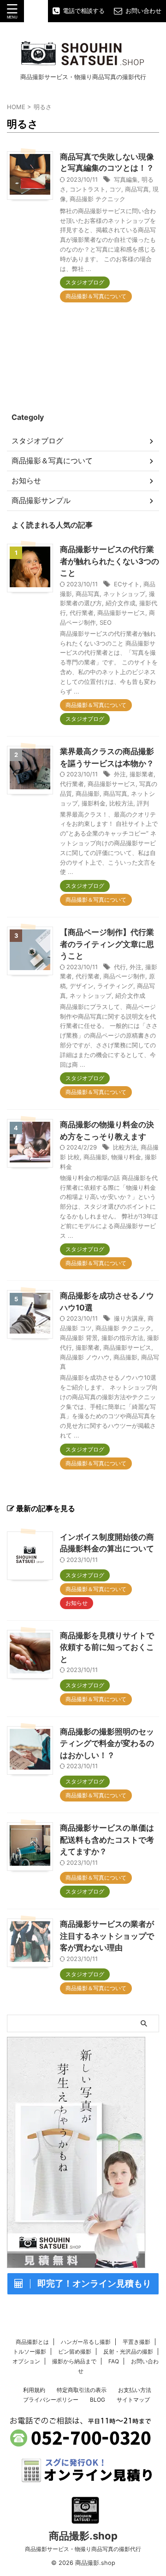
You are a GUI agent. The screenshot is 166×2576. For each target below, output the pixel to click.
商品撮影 (88, 793)
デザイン (82, 986)
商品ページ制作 (124, 976)
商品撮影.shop (83, 2536)
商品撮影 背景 (79, 1338)
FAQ (114, 2361)
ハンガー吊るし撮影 (86, 2342)
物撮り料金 (126, 1157)
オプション (26, 2361)
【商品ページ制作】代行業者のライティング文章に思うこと (107, 944)
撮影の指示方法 (122, 1338)
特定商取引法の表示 (82, 2390)
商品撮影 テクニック (98, 199)
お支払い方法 (135, 2390)
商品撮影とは (32, 2342)
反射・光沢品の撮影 (128, 2352)
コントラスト (88, 189)
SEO (106, 622)
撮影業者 (142, 774)
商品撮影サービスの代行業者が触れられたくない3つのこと (110, 561)
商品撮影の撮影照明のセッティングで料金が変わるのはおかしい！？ (107, 1743)
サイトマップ (133, 2400)
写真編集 (126, 179)
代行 (120, 967)
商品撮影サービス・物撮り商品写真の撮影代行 (83, 2549)
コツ (115, 189)
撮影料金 (94, 803)
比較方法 (121, 803)
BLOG (98, 2400)
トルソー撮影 (30, 2352)
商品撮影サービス (121, 613)
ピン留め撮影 (75, 2352)
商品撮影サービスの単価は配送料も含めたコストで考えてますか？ (107, 1840)
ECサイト (127, 584)
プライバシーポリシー (51, 2400)
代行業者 (82, 613)
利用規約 (34, 2390)
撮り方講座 (129, 1318)
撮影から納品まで (74, 2361)
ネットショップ (124, 594)
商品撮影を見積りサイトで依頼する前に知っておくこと (107, 1647)
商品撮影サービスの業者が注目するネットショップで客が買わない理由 (107, 1936)
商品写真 (137, 189)
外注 (120, 774)
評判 (143, 803)
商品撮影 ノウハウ (85, 1357)
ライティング (115, 986)
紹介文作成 (121, 603)
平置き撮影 (136, 2342)
